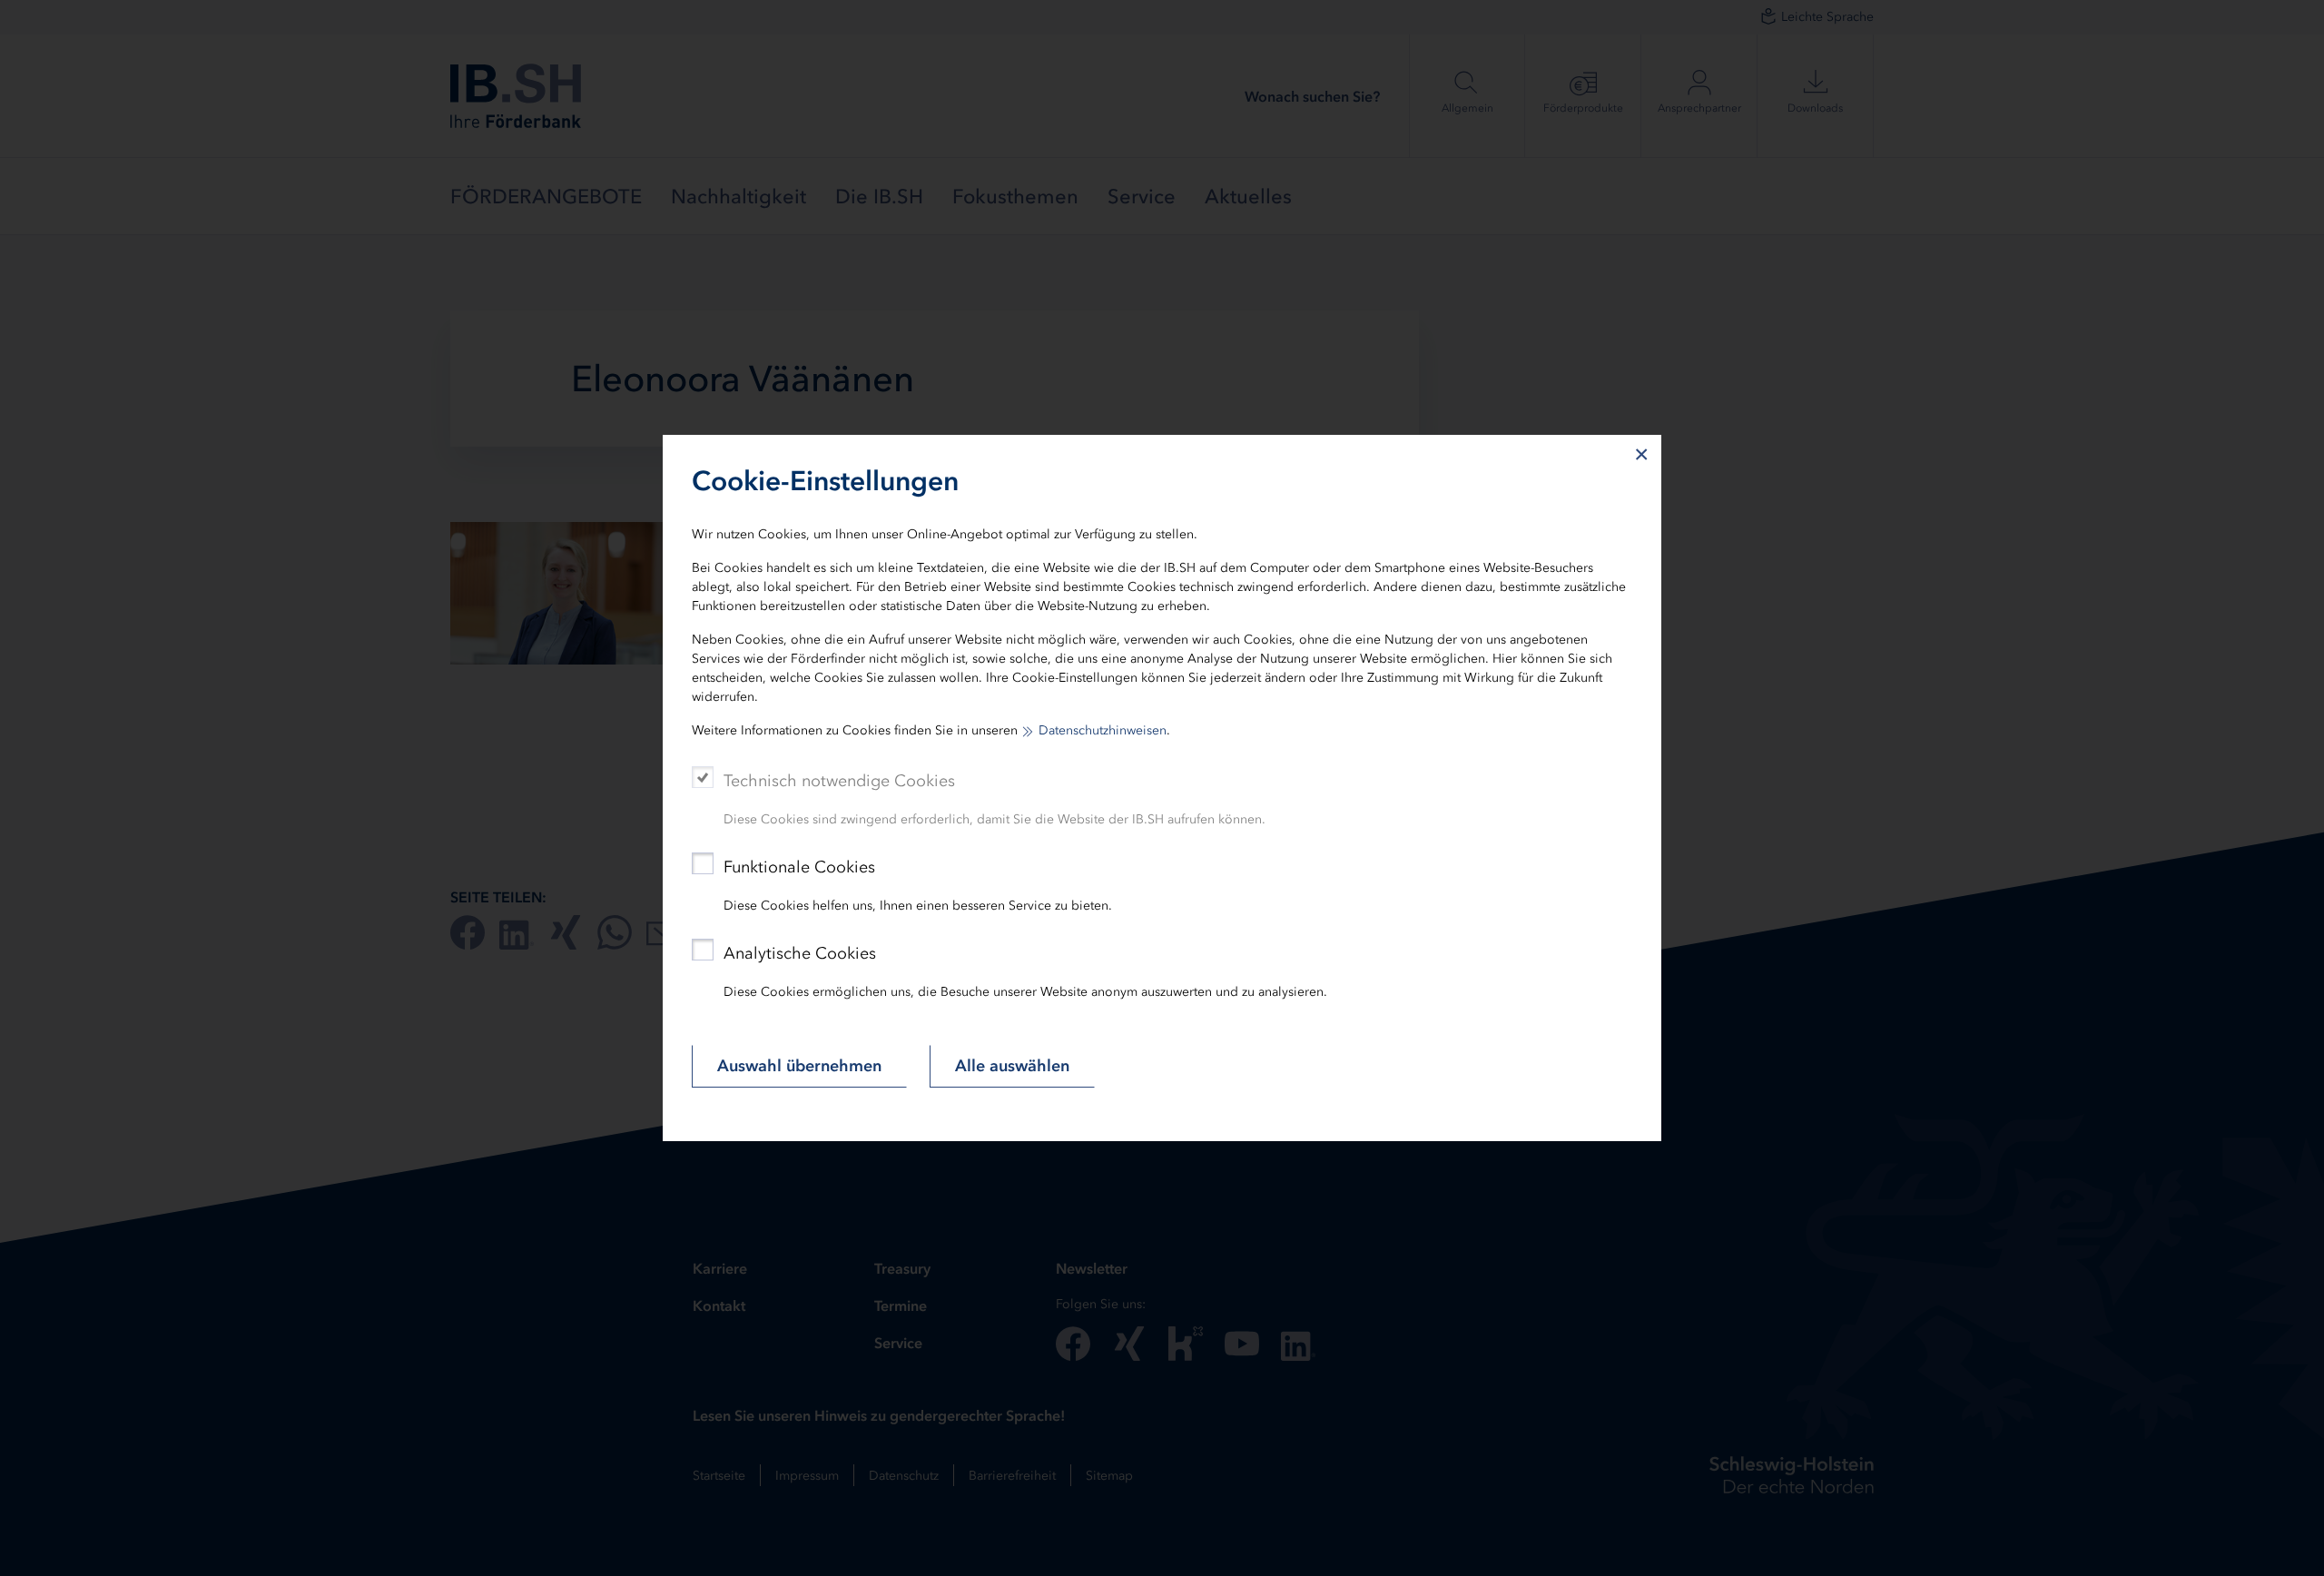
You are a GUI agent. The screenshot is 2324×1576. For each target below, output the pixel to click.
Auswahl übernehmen (799, 1066)
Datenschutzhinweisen (1103, 730)
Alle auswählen (1012, 1066)
